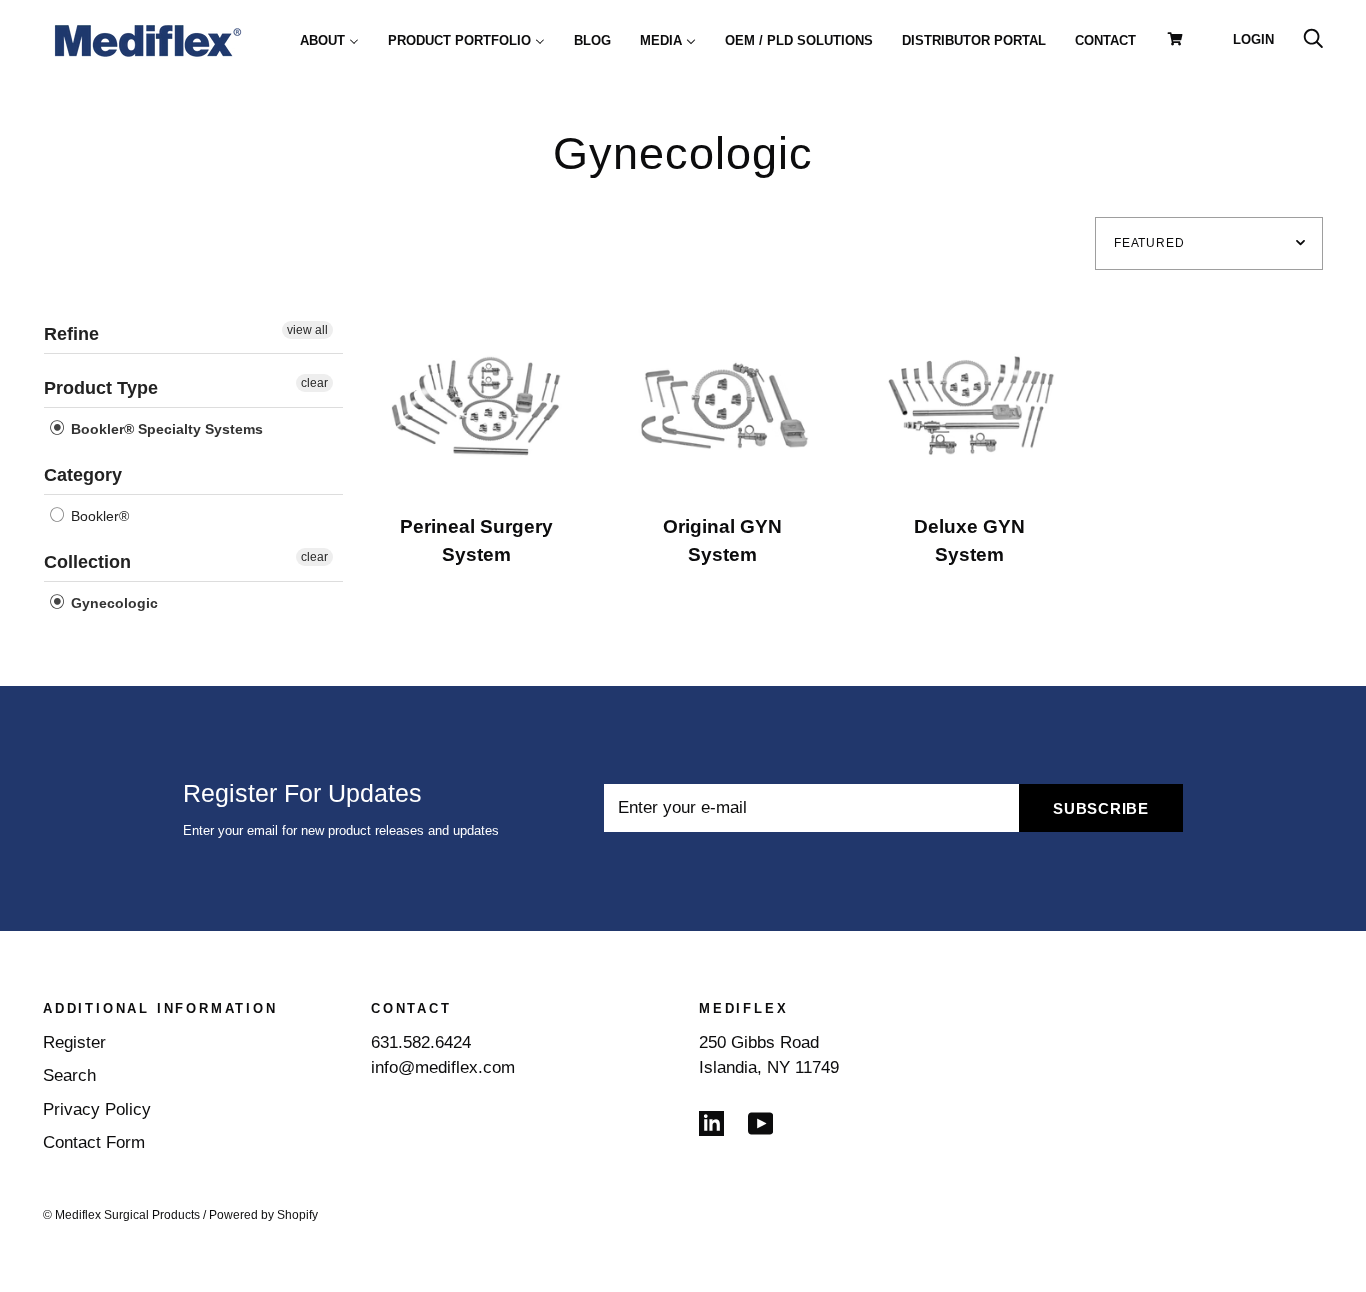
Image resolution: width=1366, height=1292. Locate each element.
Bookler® (98, 516)
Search (69, 1075)
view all (307, 330)
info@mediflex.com (443, 1067)
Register (74, 1042)
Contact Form (94, 1142)
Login (1253, 39)
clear (314, 383)
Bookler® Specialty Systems (165, 429)
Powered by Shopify (263, 1215)
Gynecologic (112, 603)
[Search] (1313, 39)
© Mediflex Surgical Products (121, 1215)
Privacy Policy (97, 1109)
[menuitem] (329, 40)
